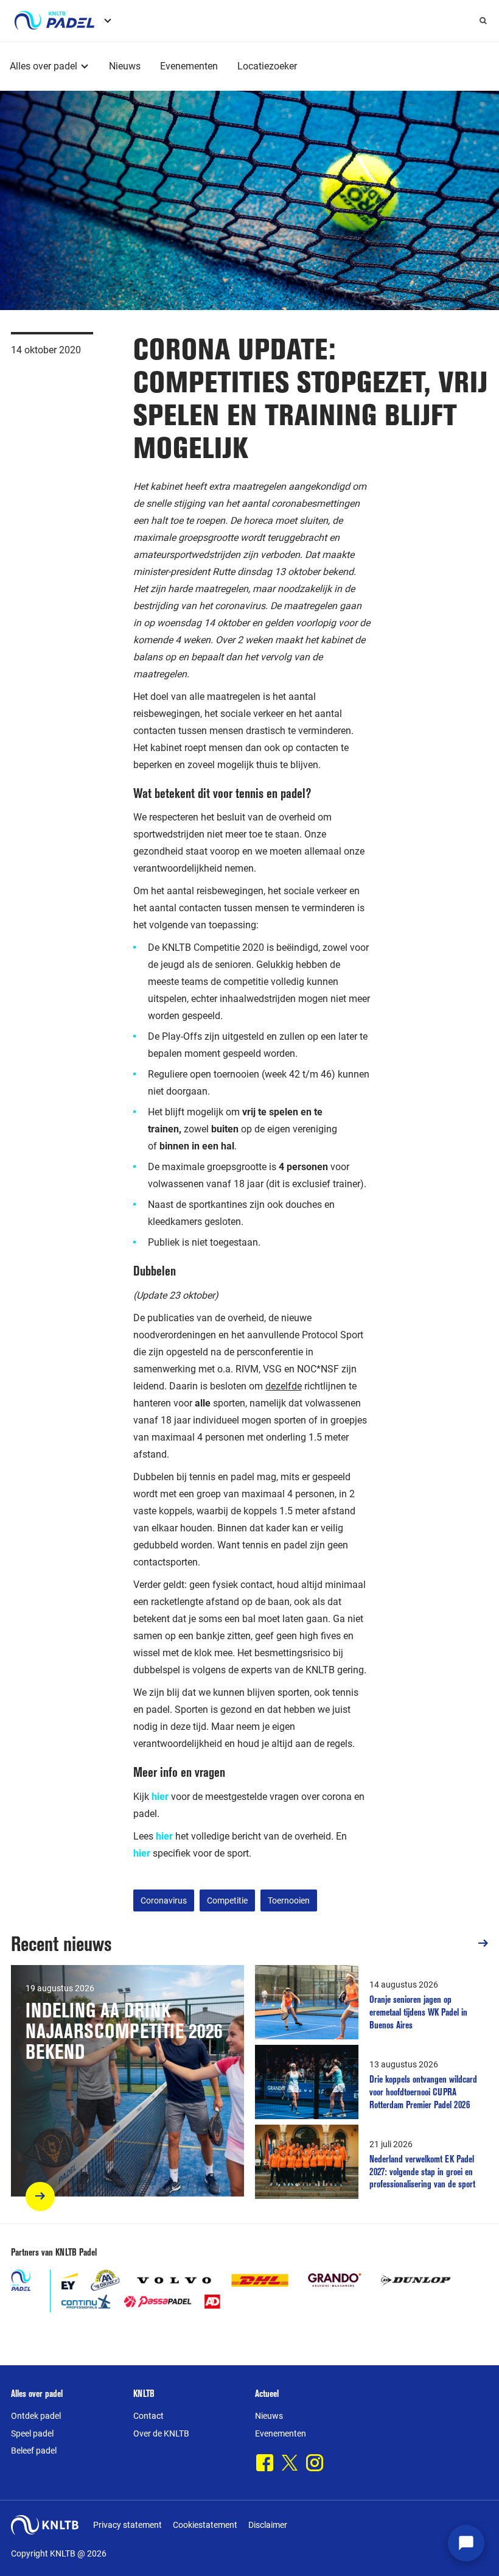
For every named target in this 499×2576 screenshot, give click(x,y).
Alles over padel (44, 66)
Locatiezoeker (267, 66)
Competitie (227, 1900)
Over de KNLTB (161, 2433)
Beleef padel (34, 2451)
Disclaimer (268, 2525)
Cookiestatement (205, 2525)
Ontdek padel (36, 2416)
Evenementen (189, 66)
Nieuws (125, 66)
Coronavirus (164, 1900)
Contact (148, 2416)
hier (164, 1836)
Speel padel (32, 2433)
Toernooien (289, 1900)
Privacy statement (127, 2525)
